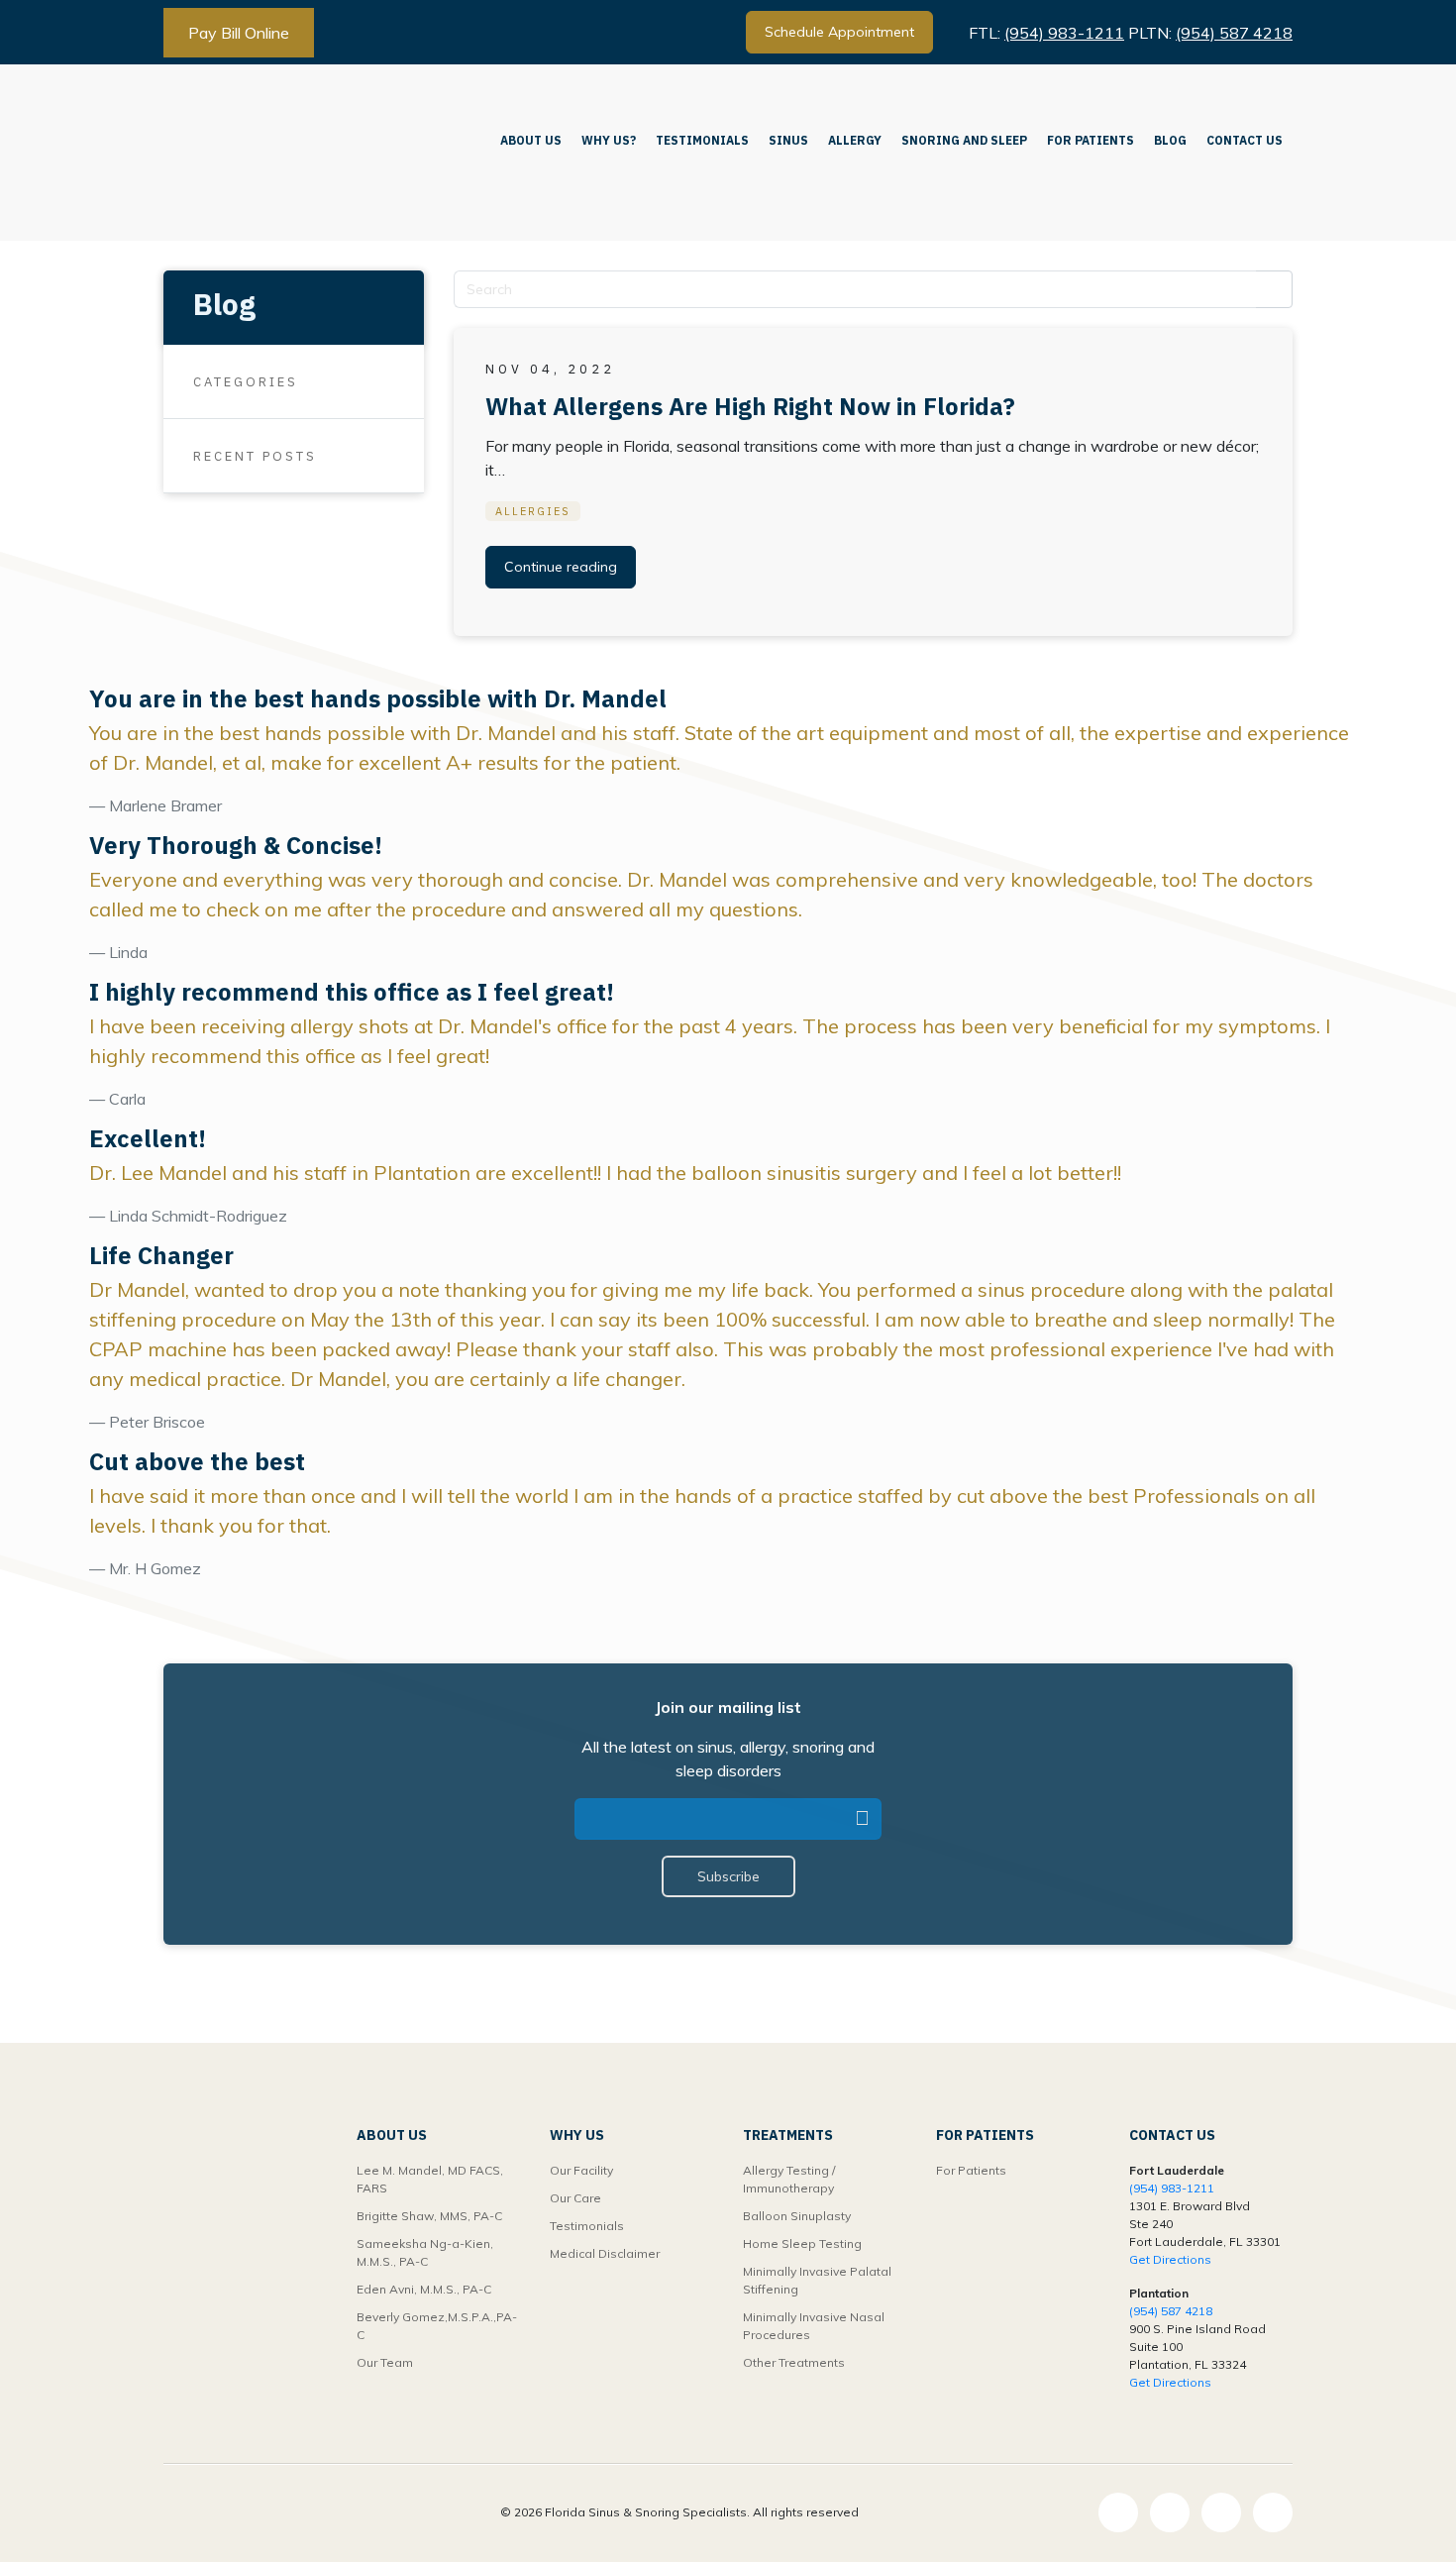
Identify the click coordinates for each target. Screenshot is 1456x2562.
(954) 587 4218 (1234, 33)
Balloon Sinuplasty (797, 2216)
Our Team (385, 2362)
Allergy (855, 140)
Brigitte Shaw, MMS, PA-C (429, 2216)
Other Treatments (794, 2362)
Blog (1170, 140)
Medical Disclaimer (605, 2253)
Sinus (788, 140)
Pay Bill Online (239, 33)
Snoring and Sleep (964, 140)
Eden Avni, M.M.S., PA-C (424, 2289)
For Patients (1091, 140)
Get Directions (1170, 2259)
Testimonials (702, 140)
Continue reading (561, 567)
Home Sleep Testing (802, 2243)
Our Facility (581, 2170)
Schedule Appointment (839, 32)
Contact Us (1245, 140)
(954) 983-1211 (1064, 33)
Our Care (575, 2198)
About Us (531, 140)
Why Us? (609, 140)
